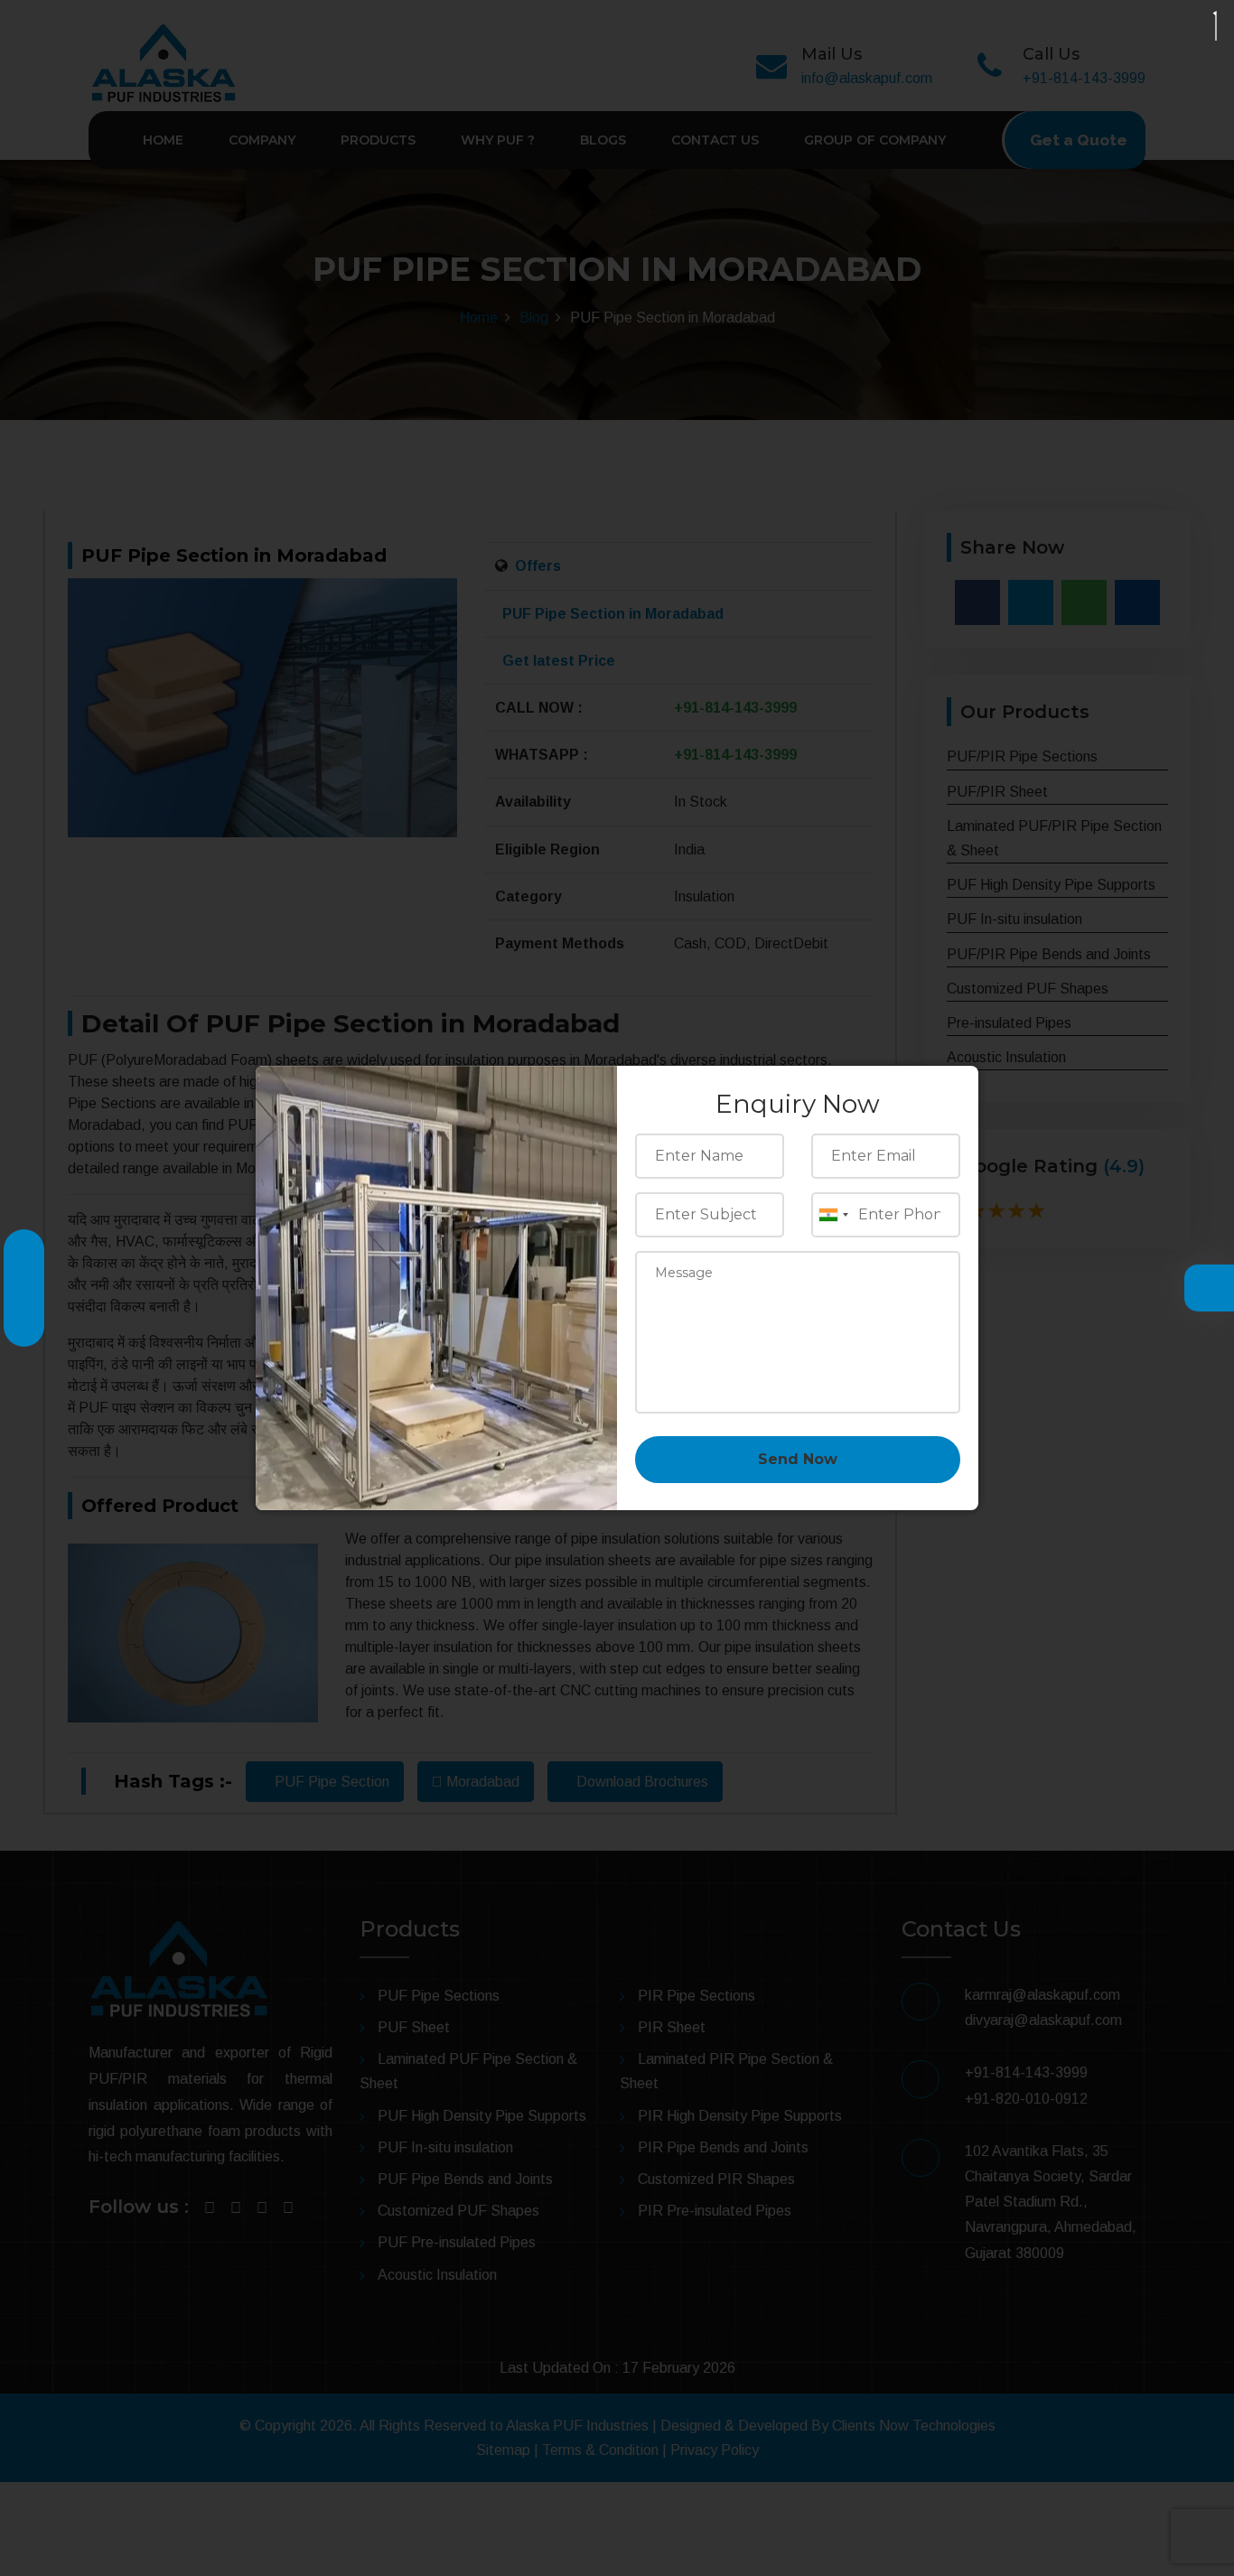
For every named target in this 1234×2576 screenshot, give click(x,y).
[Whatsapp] (24, 1317)
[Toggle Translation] (1204, 1290)
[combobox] (833, 1215)
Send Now (798, 1459)
